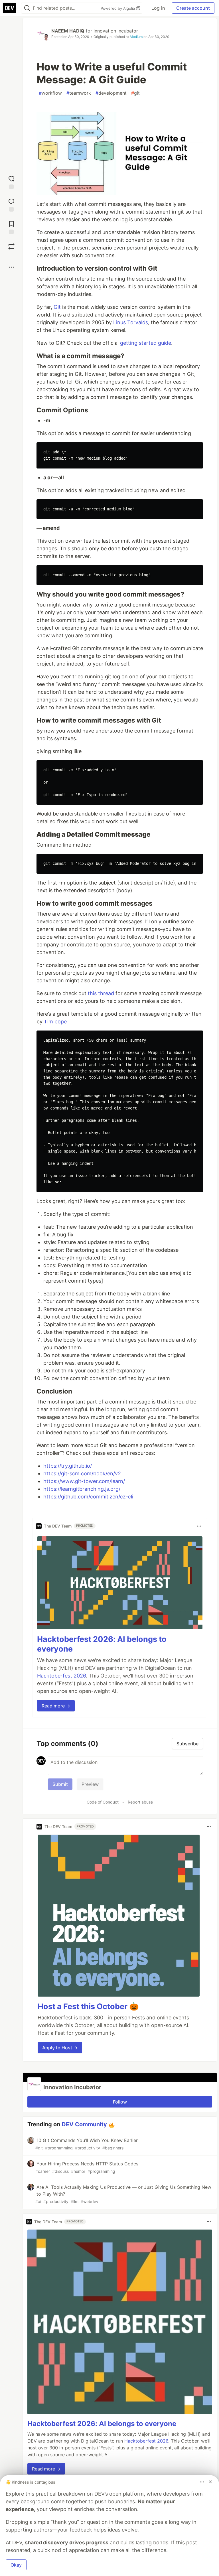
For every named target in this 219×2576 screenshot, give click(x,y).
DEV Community (84, 2124)
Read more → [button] (56, 1706)
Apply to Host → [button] (60, 2048)
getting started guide (146, 343)
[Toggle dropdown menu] (199, 1526)
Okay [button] (16, 2565)
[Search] (27, 8)
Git (57, 307)
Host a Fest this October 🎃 (88, 2006)
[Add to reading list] (11, 227)
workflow (50, 93)
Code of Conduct (103, 1802)
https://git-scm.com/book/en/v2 (82, 1473)
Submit (60, 1784)
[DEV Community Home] (9, 8)
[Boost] (11, 246)
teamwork (79, 93)
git (135, 93)
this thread (101, 993)
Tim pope (55, 1022)
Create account (193, 8)
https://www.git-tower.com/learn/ (84, 1481)
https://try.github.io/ (68, 1466)
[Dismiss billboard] (210, 2482)
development (111, 93)
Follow (120, 2102)
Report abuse (140, 1802)
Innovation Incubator (116, 31)
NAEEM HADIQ (68, 31)
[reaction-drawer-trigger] (11, 182)
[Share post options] (11, 267)
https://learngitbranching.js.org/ (82, 1489)
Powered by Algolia (118, 8)
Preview (90, 1784)
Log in (158, 8)
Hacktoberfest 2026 (61, 1676)
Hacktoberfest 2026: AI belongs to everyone (102, 2424)
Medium (136, 37)
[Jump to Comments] (11, 204)
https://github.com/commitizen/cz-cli (88, 1497)
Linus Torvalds (131, 322)
